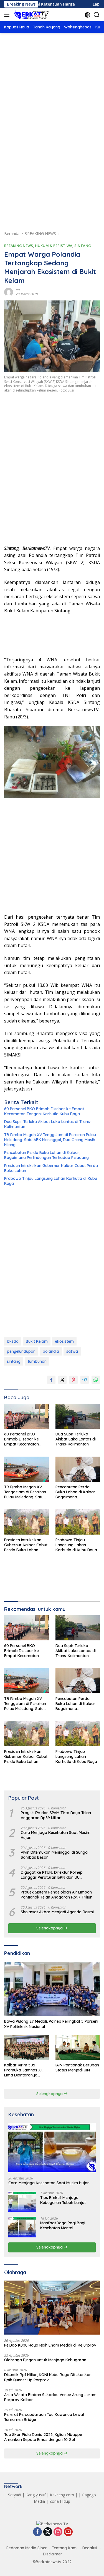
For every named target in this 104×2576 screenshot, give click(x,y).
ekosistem (64, 1341)
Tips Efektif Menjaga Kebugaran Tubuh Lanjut (63, 2200)
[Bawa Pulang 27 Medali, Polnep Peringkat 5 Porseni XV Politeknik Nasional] (52, 1989)
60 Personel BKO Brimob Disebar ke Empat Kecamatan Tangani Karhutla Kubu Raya (44, 1111)
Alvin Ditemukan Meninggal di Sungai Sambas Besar (55, 1855)
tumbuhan (37, 1361)
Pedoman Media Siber (27, 2548)
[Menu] (8, 15)
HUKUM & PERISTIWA (54, 246)
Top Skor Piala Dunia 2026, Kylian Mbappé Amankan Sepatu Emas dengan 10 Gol (43, 2437)
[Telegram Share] (85, 1380)
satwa (72, 1351)
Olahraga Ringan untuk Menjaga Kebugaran (45, 2360)
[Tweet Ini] (62, 1380)
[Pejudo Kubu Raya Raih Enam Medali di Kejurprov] (52, 2308)
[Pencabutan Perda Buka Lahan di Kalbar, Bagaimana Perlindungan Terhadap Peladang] (78, 1469)
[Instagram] (58, 2532)
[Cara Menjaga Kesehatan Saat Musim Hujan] (52, 2148)
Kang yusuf (35, 2495)
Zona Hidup (60, 2501)
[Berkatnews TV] (31, 15)
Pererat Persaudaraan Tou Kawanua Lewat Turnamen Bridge (44, 2417)
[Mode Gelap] (87, 15)
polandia (51, 1351)
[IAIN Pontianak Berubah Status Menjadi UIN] (78, 2047)
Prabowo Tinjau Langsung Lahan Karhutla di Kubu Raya (51, 1181)
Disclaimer (53, 2554)
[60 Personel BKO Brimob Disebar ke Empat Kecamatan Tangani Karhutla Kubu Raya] (26, 1416)
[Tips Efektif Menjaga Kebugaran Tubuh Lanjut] (22, 2202)
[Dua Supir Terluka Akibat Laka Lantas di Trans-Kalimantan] (78, 1416)
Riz (18, 290)
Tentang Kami (65, 2548)
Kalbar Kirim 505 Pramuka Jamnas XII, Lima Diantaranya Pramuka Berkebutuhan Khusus (26, 2070)
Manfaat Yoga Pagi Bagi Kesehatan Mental (63, 2225)
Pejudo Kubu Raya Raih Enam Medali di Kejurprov (50, 2345)
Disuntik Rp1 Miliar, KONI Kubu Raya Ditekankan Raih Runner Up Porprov (48, 2377)
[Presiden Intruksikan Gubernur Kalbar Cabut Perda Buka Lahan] (26, 1522)
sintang (14, 1361)
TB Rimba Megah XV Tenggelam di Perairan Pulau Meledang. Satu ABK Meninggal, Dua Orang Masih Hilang (50, 1140)
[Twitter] (48, 2532)
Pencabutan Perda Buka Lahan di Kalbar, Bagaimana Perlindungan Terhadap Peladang (46, 1155)
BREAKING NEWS (19, 246)
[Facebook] (37, 2532)
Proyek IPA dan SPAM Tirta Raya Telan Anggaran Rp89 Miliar (56, 1815)
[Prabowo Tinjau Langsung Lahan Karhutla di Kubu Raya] (78, 1522)
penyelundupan (21, 1351)
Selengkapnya (50, 1928)
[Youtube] (68, 2532)
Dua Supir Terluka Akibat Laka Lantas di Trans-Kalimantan (48, 1124)
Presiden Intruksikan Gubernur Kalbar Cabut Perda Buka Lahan (51, 1168)
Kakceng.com (62, 2495)
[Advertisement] (52, 98)
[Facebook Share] (51, 1380)
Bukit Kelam (37, 1341)
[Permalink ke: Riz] (9, 291)
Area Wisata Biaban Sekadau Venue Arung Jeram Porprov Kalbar (50, 2397)
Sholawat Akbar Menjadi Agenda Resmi (57, 1912)
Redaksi (90, 2548)
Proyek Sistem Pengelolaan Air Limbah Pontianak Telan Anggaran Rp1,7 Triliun (57, 1895)
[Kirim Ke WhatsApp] (96, 1380)
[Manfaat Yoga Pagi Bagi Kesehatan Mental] (22, 2227)
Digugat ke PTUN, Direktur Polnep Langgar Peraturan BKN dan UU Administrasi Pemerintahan (52, 1875)
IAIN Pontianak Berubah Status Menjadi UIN (77, 2068)
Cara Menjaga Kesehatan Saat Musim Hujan (56, 1835)
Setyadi (15, 2495)
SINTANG (83, 246)
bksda (13, 1341)
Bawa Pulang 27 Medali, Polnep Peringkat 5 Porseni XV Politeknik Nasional (51, 2024)
